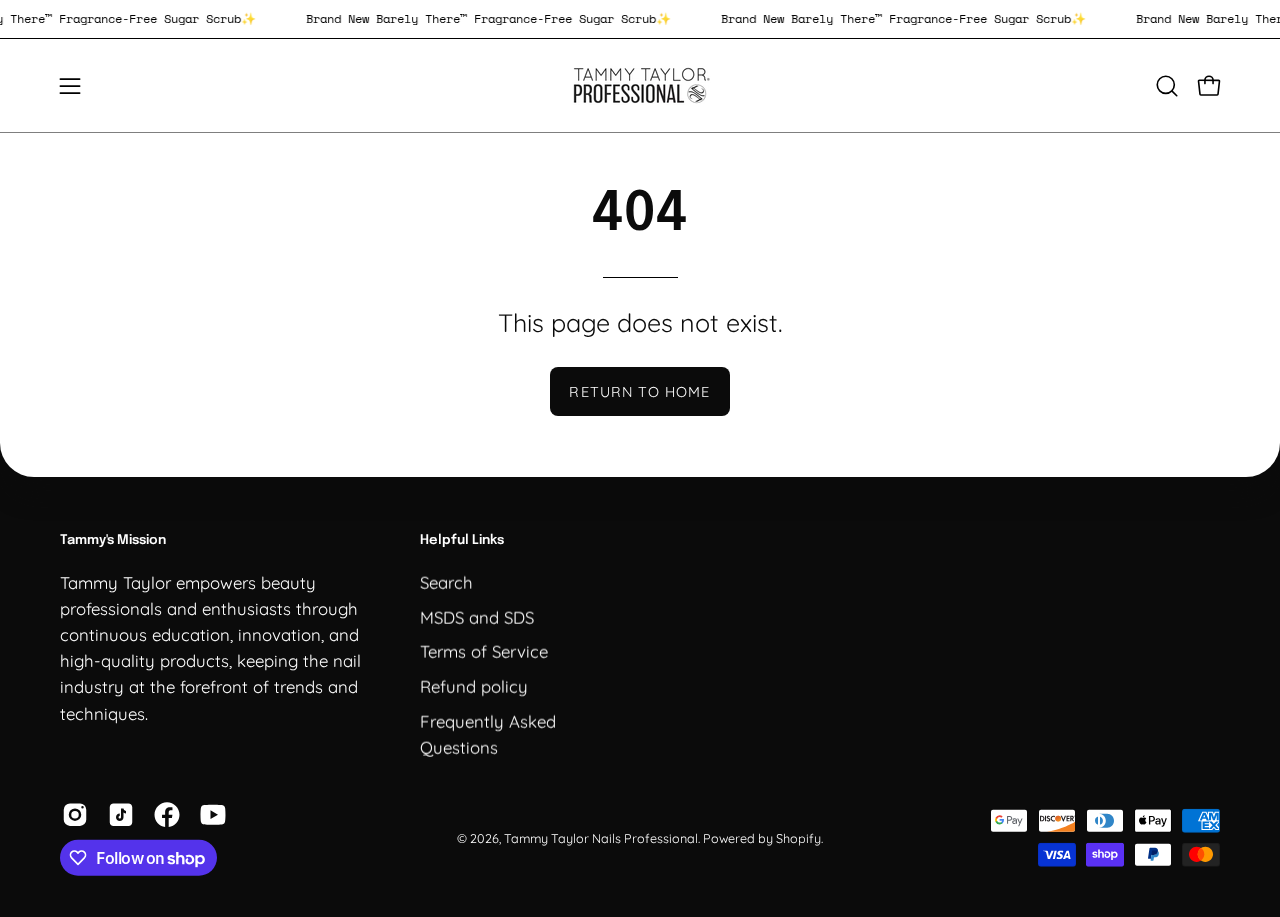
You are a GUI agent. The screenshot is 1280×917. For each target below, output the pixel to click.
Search (446, 581)
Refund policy (474, 685)
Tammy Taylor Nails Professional (601, 837)
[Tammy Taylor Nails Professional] (640, 85)
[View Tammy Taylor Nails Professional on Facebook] (167, 815)
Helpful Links (462, 540)
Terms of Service (484, 650)
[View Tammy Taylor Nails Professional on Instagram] (75, 815)
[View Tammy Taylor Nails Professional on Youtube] (213, 815)
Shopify (798, 837)
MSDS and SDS (477, 616)
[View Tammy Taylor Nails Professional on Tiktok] (121, 815)
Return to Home (639, 392)
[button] (1167, 86)
